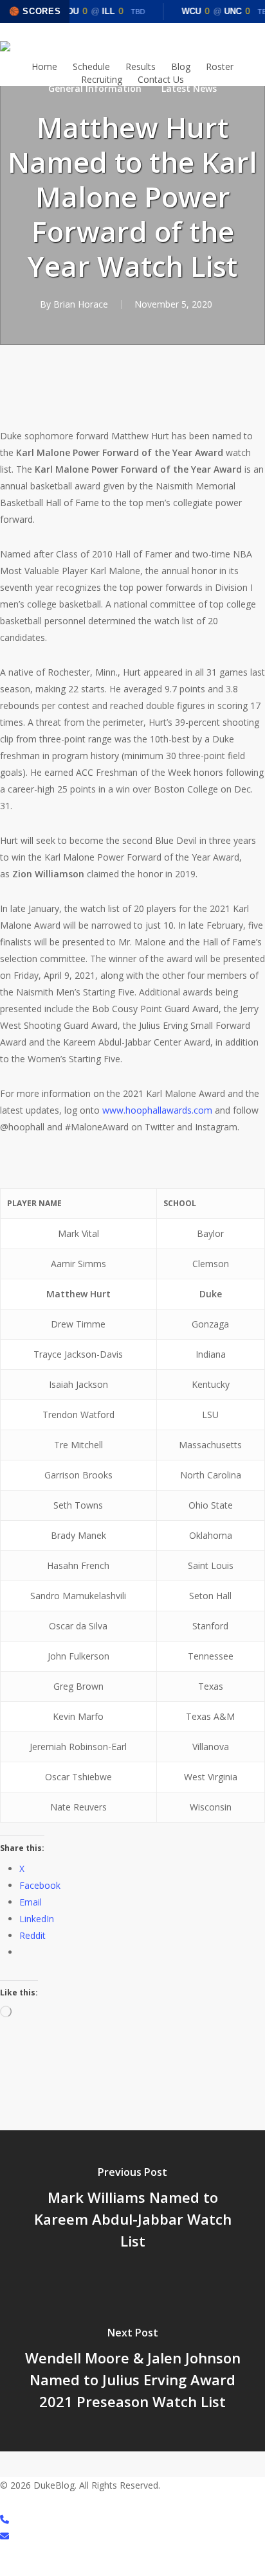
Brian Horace (81, 304)
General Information (95, 88)
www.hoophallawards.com (157, 1110)
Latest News (189, 88)
